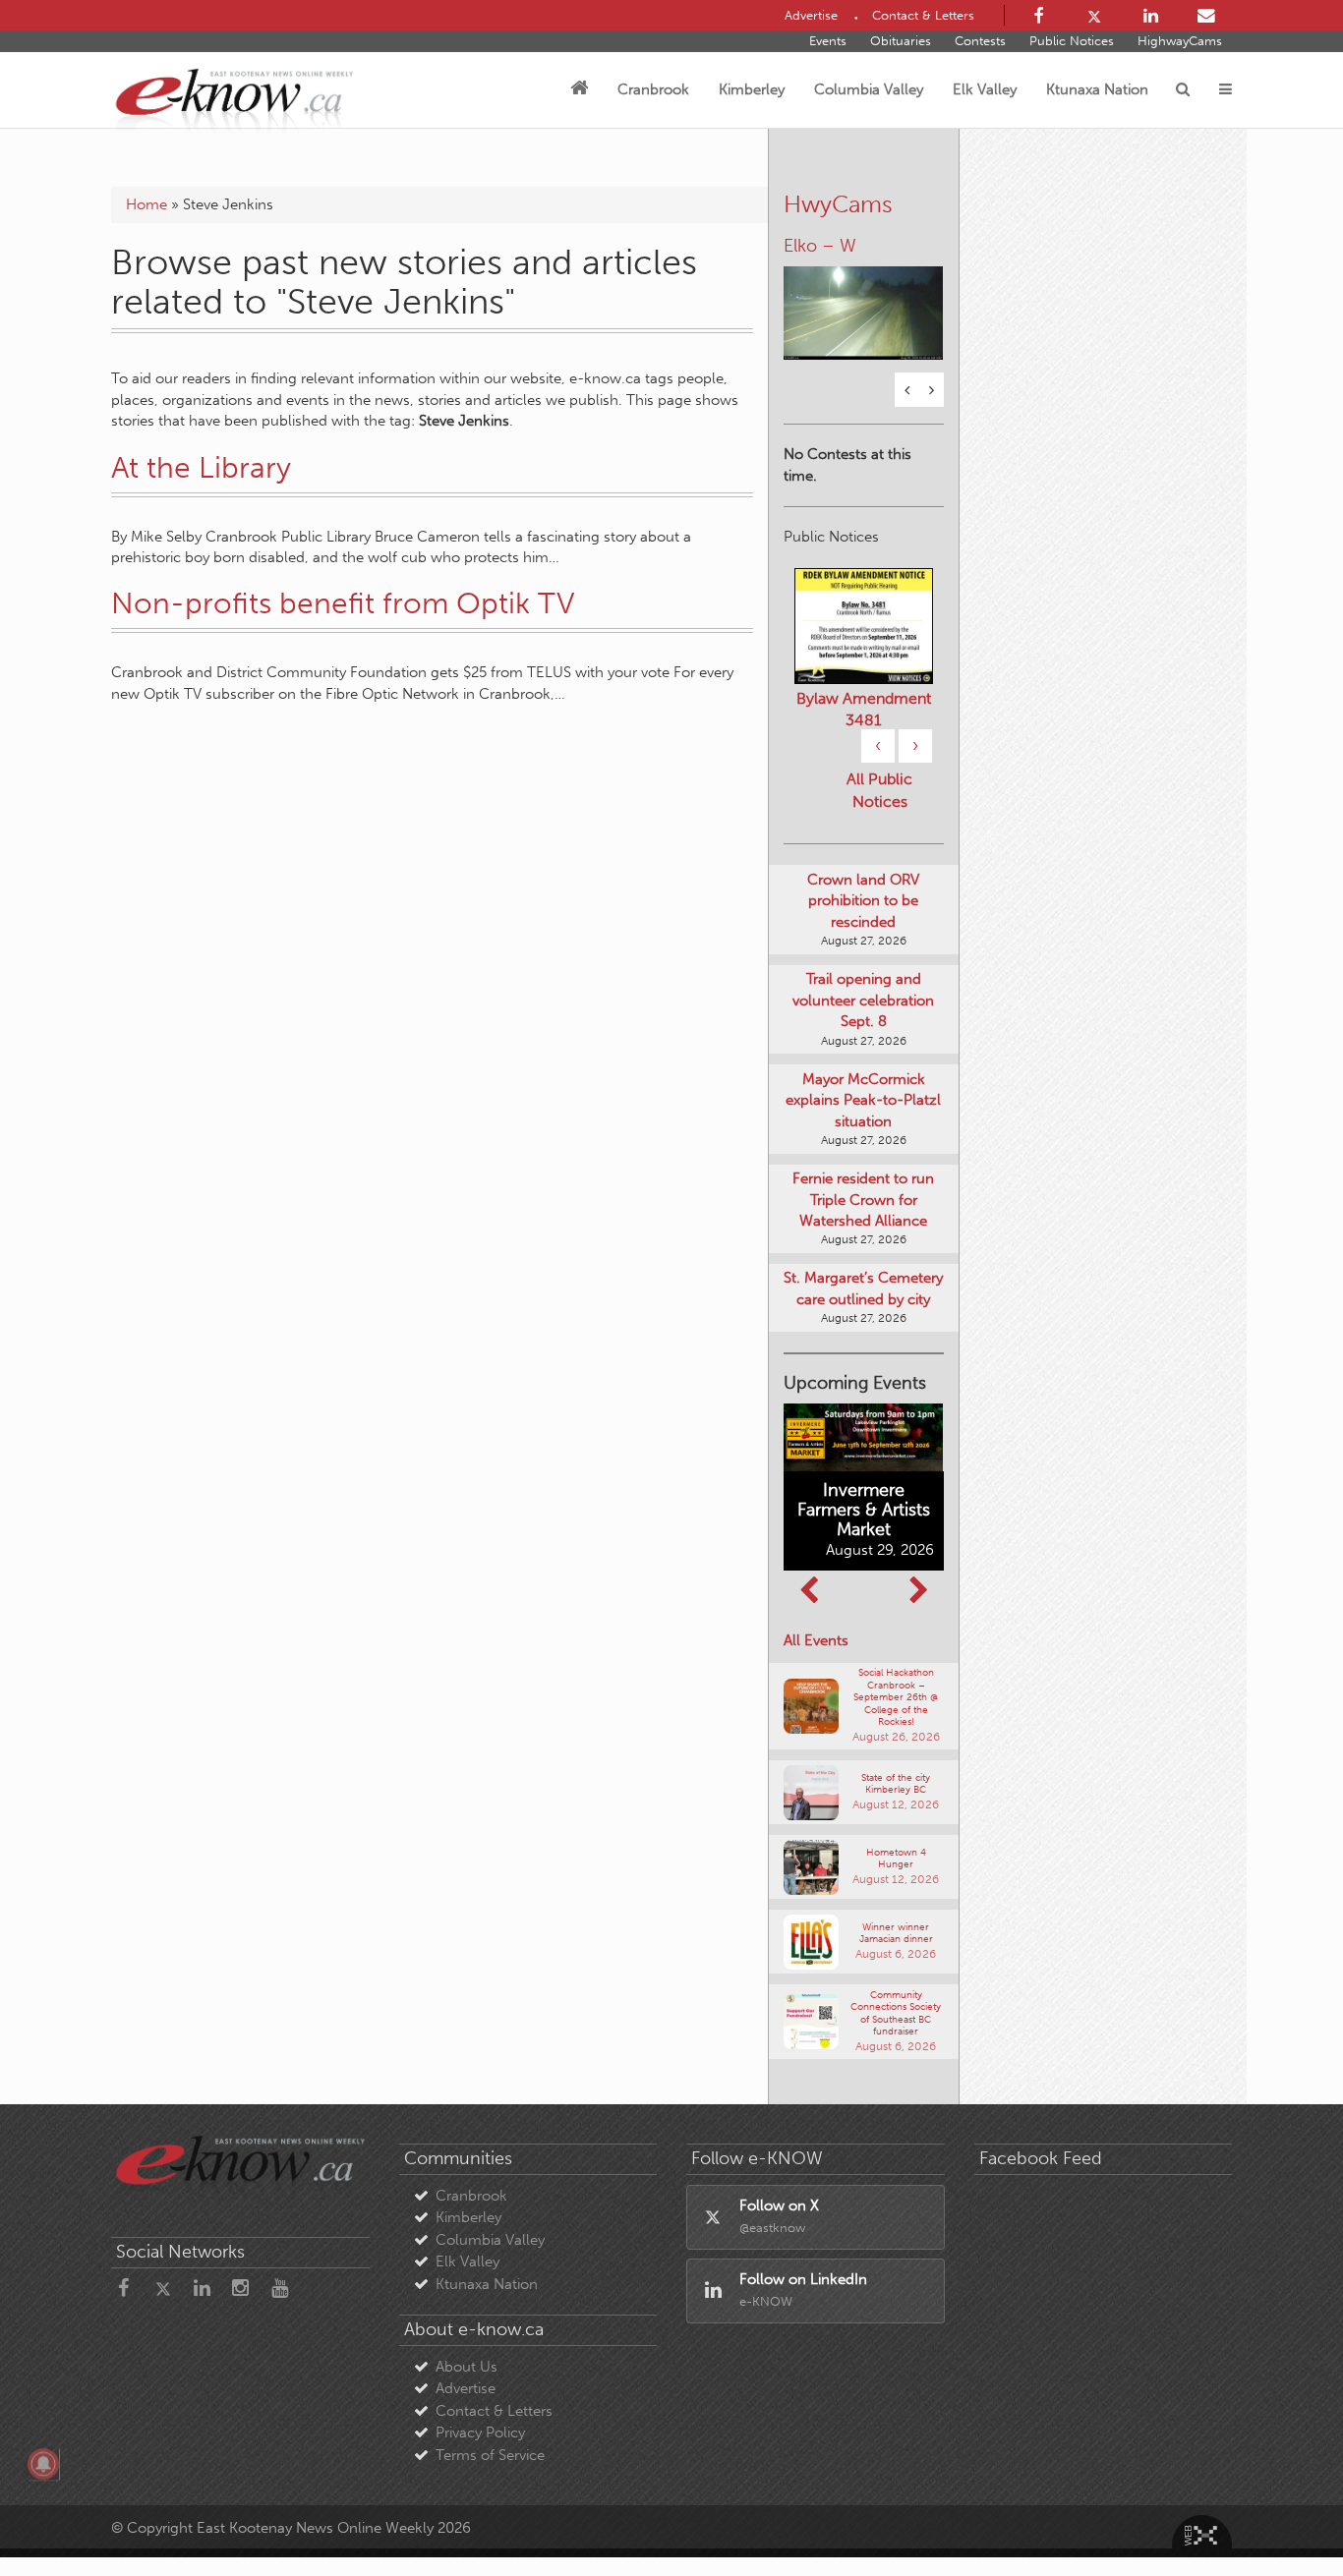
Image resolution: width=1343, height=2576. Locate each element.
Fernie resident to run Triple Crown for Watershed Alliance (863, 1202)
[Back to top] (1283, 2516)
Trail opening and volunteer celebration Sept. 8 (863, 1003)
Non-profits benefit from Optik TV (343, 603)
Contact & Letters (494, 2413)
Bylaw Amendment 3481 (864, 711)
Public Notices (1072, 41)
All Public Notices (879, 792)
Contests (980, 41)
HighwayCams (1180, 41)
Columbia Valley (869, 89)
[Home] (579, 89)
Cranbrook (653, 89)
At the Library (201, 468)
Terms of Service (490, 2457)
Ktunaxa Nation (1097, 89)
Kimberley (752, 89)
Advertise (466, 2391)
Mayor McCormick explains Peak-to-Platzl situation (863, 1102)
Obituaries (901, 41)
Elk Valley (985, 89)
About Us (467, 2369)
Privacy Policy (480, 2435)
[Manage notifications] (43, 2464)
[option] (864, 302)
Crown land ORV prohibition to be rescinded (863, 903)
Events (828, 41)
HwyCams (838, 204)
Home (146, 204)
